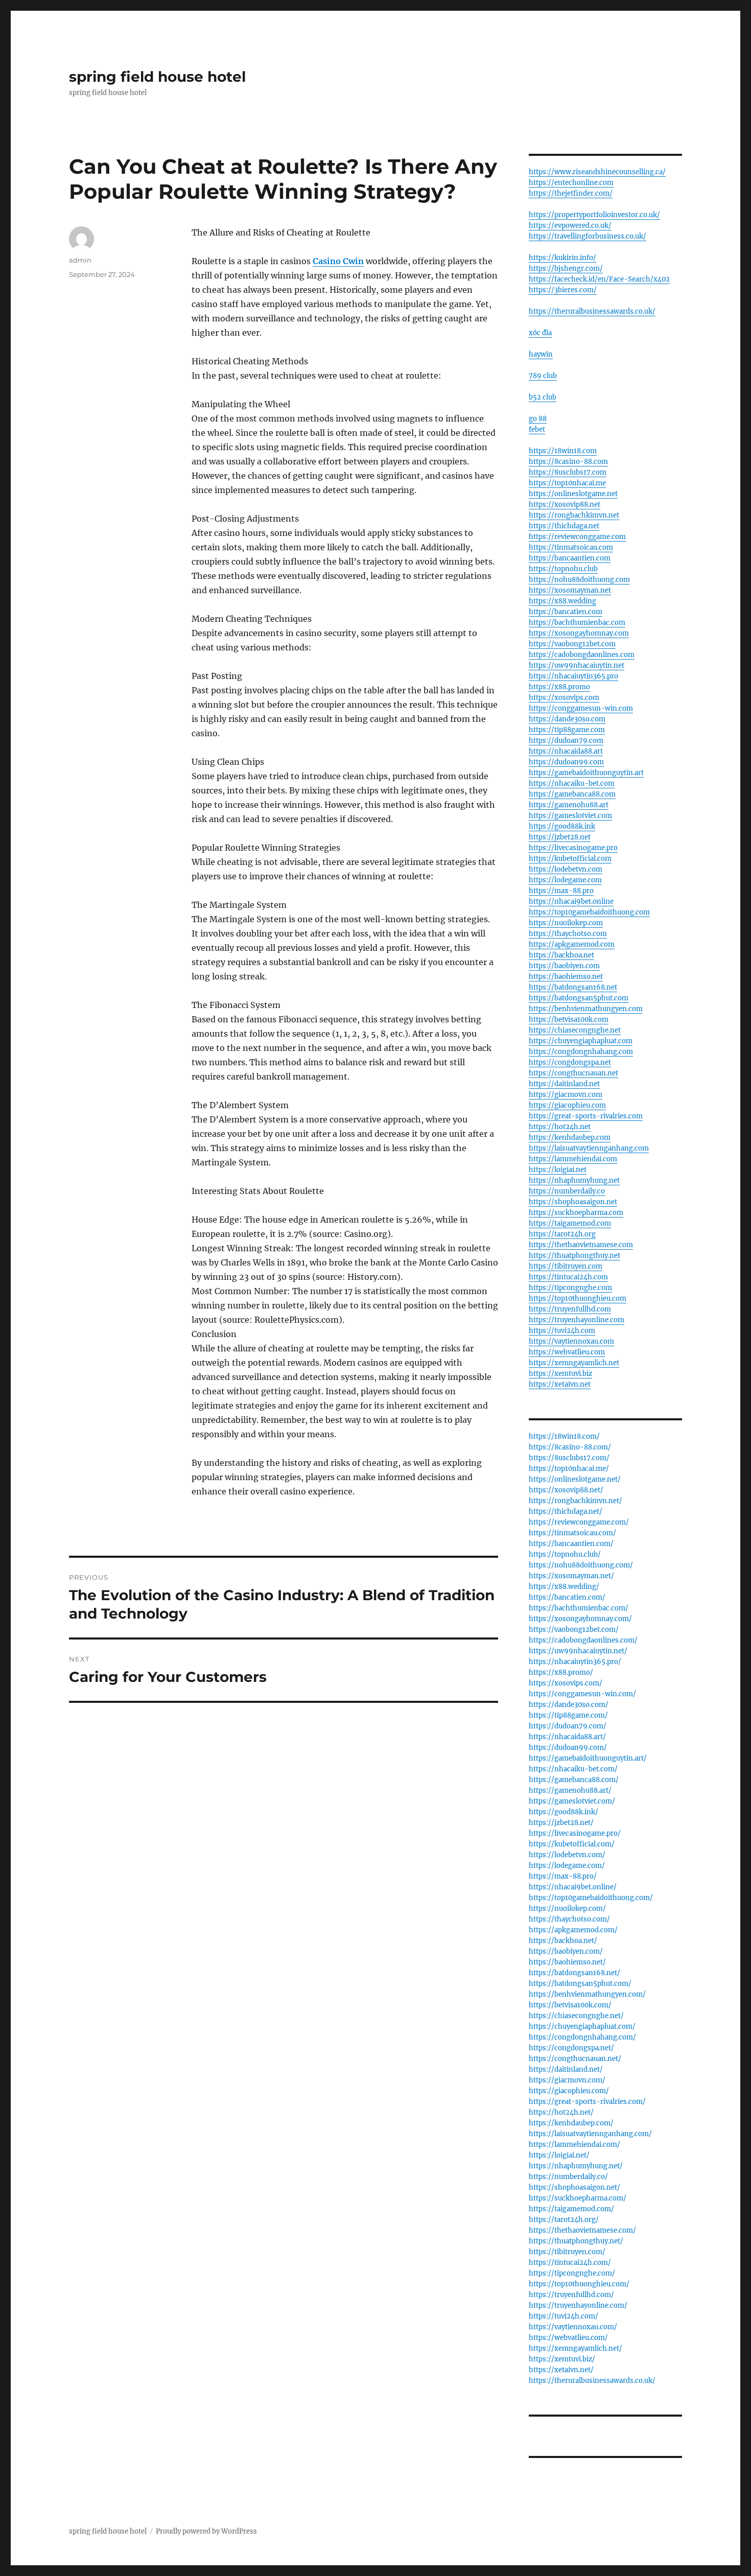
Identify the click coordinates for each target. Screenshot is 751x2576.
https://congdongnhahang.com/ (582, 2037)
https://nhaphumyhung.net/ (576, 2166)
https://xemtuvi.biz (560, 1374)
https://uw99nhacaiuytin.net (577, 665)
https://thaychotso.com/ (569, 1919)
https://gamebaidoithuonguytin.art (586, 773)
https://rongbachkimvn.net (574, 515)
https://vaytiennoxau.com (571, 1341)
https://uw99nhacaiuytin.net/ (578, 1651)
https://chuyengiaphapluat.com (581, 1041)
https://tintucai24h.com (568, 1277)
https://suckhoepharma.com (576, 1213)
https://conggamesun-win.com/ (582, 1694)
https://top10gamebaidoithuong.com (589, 912)
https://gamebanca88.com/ (574, 1780)
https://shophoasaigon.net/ (574, 2187)
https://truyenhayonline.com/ (578, 2305)
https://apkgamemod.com (572, 944)
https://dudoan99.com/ (568, 1748)
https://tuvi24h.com (562, 1331)
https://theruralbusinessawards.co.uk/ (592, 311)
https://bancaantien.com (570, 558)
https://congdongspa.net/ (571, 2048)
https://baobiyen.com (564, 966)
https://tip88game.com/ (568, 1715)
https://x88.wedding (562, 601)
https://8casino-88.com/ (570, 1447)
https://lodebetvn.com (566, 869)
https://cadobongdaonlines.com (582, 655)
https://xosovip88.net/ (566, 1490)
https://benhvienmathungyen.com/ (587, 1994)
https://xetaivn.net (560, 1384)
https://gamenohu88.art (569, 805)
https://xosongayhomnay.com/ (580, 1619)
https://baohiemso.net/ (567, 1962)
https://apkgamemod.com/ (573, 1930)
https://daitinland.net (564, 1084)
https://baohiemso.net (566, 977)
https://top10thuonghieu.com (578, 1298)
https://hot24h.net (560, 1127)
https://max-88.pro (561, 891)
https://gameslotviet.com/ (572, 1801)
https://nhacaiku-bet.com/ (573, 1769)
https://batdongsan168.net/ (574, 1973)
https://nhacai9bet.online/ (573, 1887)
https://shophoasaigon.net (573, 1202)
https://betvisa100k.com (569, 1020)
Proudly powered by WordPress (206, 2531)
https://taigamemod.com (570, 1223)
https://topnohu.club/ (565, 1554)
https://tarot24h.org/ (564, 2220)
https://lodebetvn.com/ (567, 1855)
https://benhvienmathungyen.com (586, 1009)
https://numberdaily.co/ (568, 2177)
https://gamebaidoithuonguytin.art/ (588, 1758)
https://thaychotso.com (568, 934)
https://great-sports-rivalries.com (586, 1116)
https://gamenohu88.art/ (570, 1790)
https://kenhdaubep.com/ (571, 2123)
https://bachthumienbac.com (577, 623)
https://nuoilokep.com (566, 923)
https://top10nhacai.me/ (569, 1469)
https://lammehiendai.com (573, 1159)
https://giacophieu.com (567, 1105)
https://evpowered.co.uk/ (570, 226)
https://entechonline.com (571, 183)
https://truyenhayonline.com (577, 1320)
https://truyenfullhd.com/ (571, 2295)
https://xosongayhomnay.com (579, 633)
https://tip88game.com (567, 730)
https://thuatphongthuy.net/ (576, 2241)
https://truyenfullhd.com (570, 1309)
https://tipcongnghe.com (570, 1288)
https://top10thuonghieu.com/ (579, 2284)
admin (80, 260)
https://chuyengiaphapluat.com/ (582, 2027)
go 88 (538, 419)
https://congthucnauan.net (573, 1073)
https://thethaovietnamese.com (581, 1245)
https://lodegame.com (565, 880)
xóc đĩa (540, 333)
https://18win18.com (563, 451)
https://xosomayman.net (570, 590)
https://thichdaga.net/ (566, 1512)
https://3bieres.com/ (563, 290)
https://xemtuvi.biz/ (562, 2359)
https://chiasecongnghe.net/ (576, 2016)
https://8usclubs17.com (568, 472)
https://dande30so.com (567, 719)
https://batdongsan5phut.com (579, 998)
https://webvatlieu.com (567, 1352)
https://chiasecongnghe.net (575, 1030)
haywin (541, 354)
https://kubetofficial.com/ (572, 1844)
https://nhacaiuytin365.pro (573, 676)
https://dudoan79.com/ (568, 1726)
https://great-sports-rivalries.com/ (587, 2102)
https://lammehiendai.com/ (574, 2145)
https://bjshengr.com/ (566, 268)
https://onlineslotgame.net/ (575, 1479)
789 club (543, 376)
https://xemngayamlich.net (574, 1363)
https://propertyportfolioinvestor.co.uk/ (594, 215)
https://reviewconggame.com (577, 537)
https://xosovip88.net (565, 505)
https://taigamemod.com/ (571, 2209)
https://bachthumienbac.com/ (579, 1608)
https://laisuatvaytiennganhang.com (589, 1148)
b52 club (543, 397)
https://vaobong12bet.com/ (574, 1630)
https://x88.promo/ (561, 1672)
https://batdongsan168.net (573, 987)
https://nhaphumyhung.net (574, 1180)
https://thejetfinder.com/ (571, 193)
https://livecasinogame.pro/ (575, 1833)
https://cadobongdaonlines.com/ (583, 1640)
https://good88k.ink (562, 826)
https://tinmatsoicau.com (571, 547)
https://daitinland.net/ (566, 2069)
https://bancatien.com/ (567, 1597)
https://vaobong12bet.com (572, 644)
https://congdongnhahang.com (581, 1052)
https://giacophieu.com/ (569, 2091)
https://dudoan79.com (566, 741)
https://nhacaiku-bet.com (572, 783)
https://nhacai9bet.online (571, 901)
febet (537, 429)
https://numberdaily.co (567, 1191)
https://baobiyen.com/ (566, 1951)
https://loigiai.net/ (559, 2155)
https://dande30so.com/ (569, 1705)
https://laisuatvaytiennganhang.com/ (590, 2134)
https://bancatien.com (566, 612)
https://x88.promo (559, 687)
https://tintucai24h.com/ (570, 2263)
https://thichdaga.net (564, 526)
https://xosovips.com (564, 698)
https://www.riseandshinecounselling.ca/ (597, 172)
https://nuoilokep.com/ (567, 1908)
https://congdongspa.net (570, 1062)
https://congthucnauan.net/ (575, 2059)
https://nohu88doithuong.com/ (581, 1565)
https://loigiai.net (558, 1170)
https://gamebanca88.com (572, 794)
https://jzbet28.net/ (561, 1823)
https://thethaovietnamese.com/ (582, 2230)
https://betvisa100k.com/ (570, 2005)
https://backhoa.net (561, 955)
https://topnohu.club (563, 569)
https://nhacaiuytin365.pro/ (575, 1662)
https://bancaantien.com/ (571, 1544)
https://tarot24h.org (562, 1234)
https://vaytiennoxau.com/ (573, 2327)
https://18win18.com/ (564, 1436)
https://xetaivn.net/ (561, 2370)
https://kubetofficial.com (570, 859)
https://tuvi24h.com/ (564, 2316)
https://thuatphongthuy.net (574, 1256)
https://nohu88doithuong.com (579, 580)
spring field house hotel (157, 77)
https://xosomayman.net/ (571, 1576)
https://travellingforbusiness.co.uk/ (588, 236)
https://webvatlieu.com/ (568, 2338)
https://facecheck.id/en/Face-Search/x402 (599, 279)
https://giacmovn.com (566, 1095)
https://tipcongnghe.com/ (572, 2273)
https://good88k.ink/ (564, 1812)
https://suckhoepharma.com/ (578, 2198)
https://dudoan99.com (566, 762)
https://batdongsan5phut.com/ (580, 1984)
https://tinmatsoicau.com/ (572, 1533)
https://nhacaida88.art (566, 751)
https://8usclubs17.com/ (569, 1458)
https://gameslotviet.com (570, 816)
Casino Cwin (338, 261)
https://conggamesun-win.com (581, 708)
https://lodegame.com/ (567, 1866)
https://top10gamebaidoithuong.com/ (591, 1898)
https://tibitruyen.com (566, 1266)
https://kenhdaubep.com (570, 1138)
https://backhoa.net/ (563, 1941)
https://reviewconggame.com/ (579, 1522)
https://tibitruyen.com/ (567, 2252)
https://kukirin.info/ (562, 258)
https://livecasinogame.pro (573, 848)
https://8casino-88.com (568, 462)
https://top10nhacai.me (567, 483)
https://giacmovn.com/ (567, 2080)
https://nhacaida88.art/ (567, 1737)
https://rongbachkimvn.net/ (576, 1501)
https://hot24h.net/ (561, 2112)
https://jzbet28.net (560, 837)
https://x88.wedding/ (564, 1587)
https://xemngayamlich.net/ (576, 2348)
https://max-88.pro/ (563, 1876)
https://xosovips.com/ (566, 1683)
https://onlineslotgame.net (573, 494)
